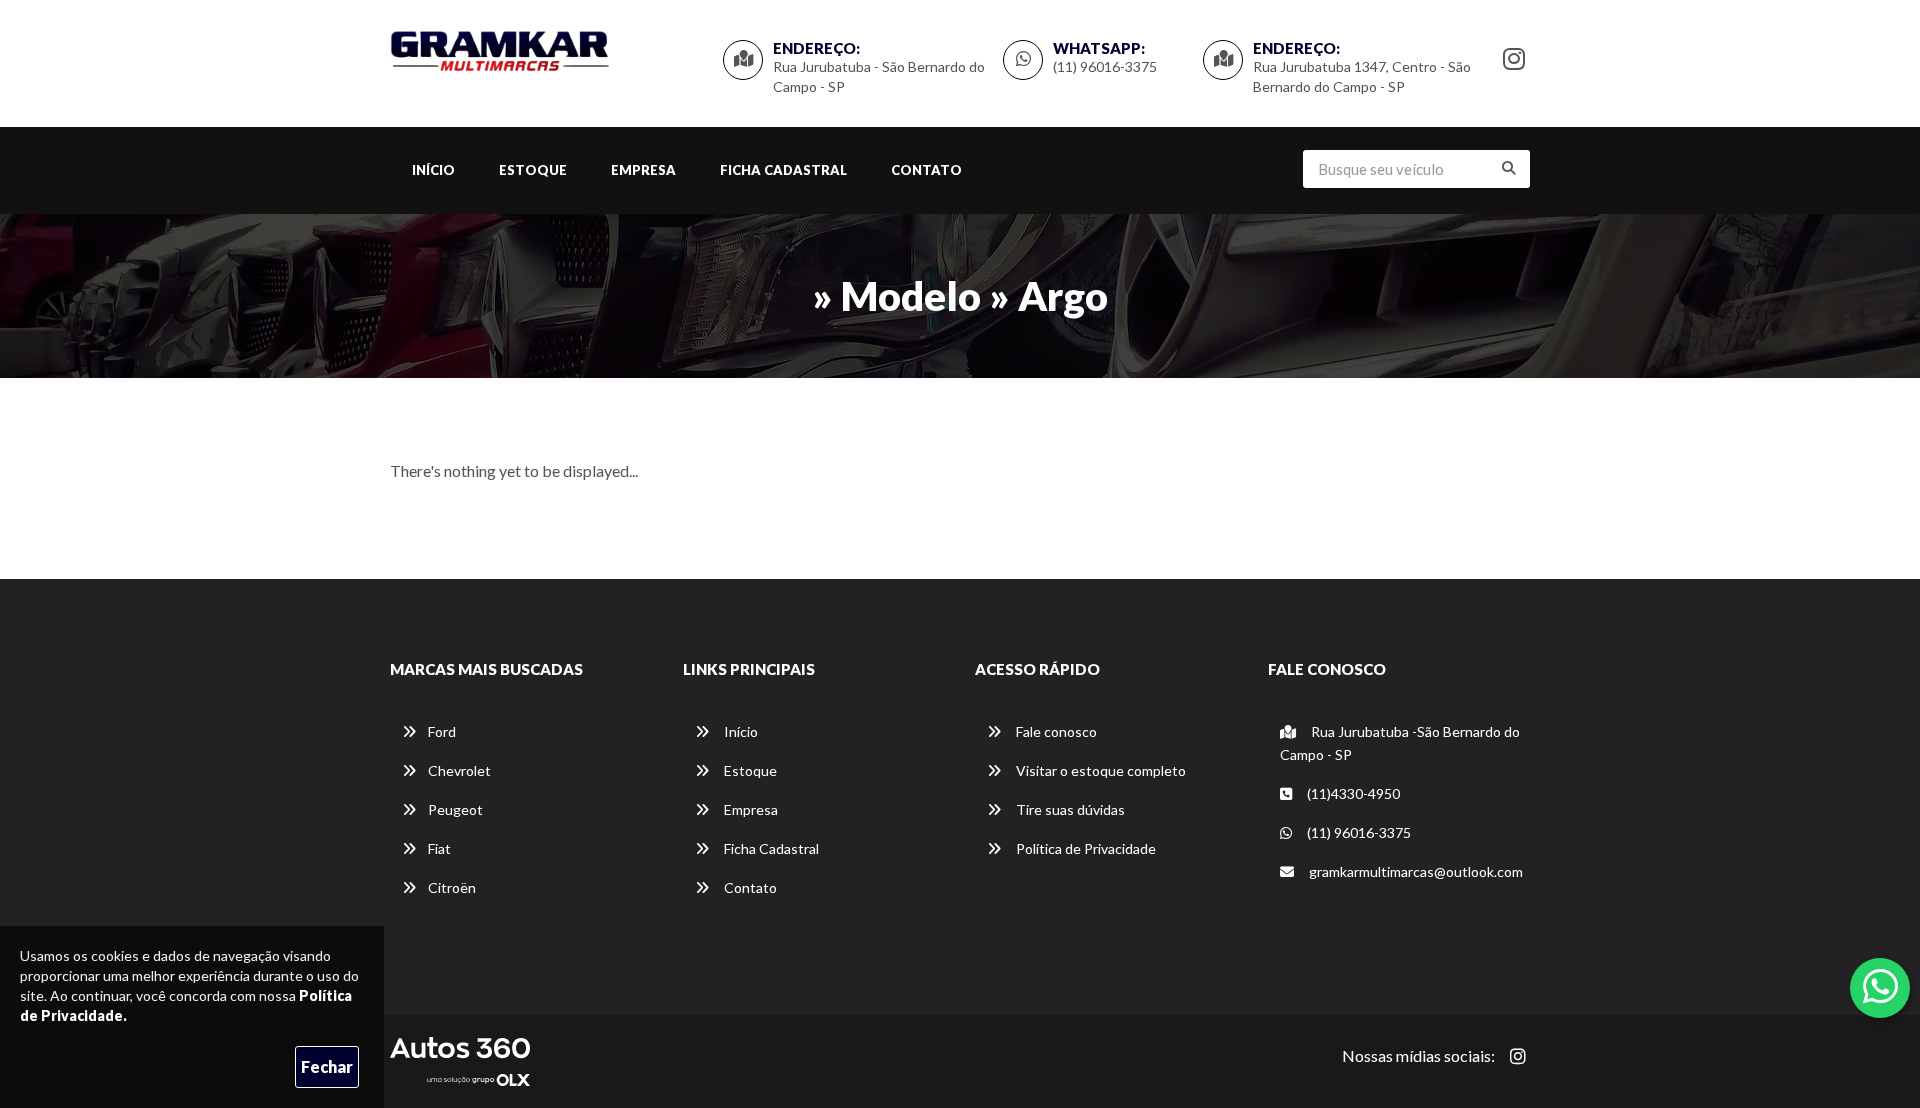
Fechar (327, 1066)
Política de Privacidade (1084, 848)
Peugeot (455, 809)
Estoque (533, 170)
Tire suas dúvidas (1069, 809)
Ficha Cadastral (783, 170)
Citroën (452, 887)
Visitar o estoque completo (1099, 770)
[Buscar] (1509, 168)
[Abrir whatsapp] (1880, 986)
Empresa (643, 170)
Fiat (439, 848)
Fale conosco (1055, 731)
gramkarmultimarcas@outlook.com (1414, 871)
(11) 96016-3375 (1105, 66)
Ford (442, 731)
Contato (926, 170)
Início (433, 170)
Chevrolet (459, 770)
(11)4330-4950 (1352, 793)
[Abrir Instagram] (1518, 1056)
